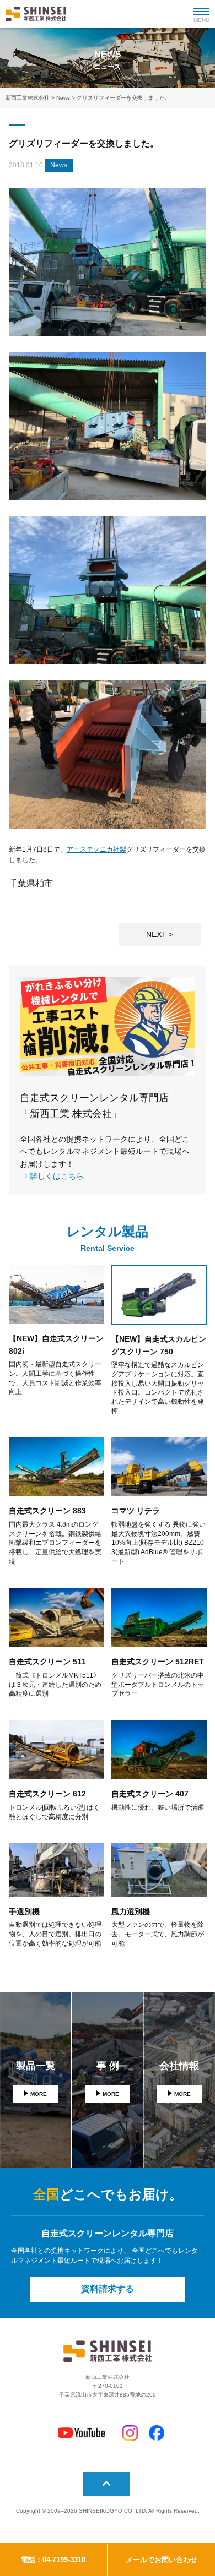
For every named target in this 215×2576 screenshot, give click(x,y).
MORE (39, 2094)
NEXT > (160, 934)
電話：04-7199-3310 (53, 2560)
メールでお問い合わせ (162, 2560)
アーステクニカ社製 (96, 849)
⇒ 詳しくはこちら (52, 1176)
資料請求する (108, 2289)
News (59, 165)
